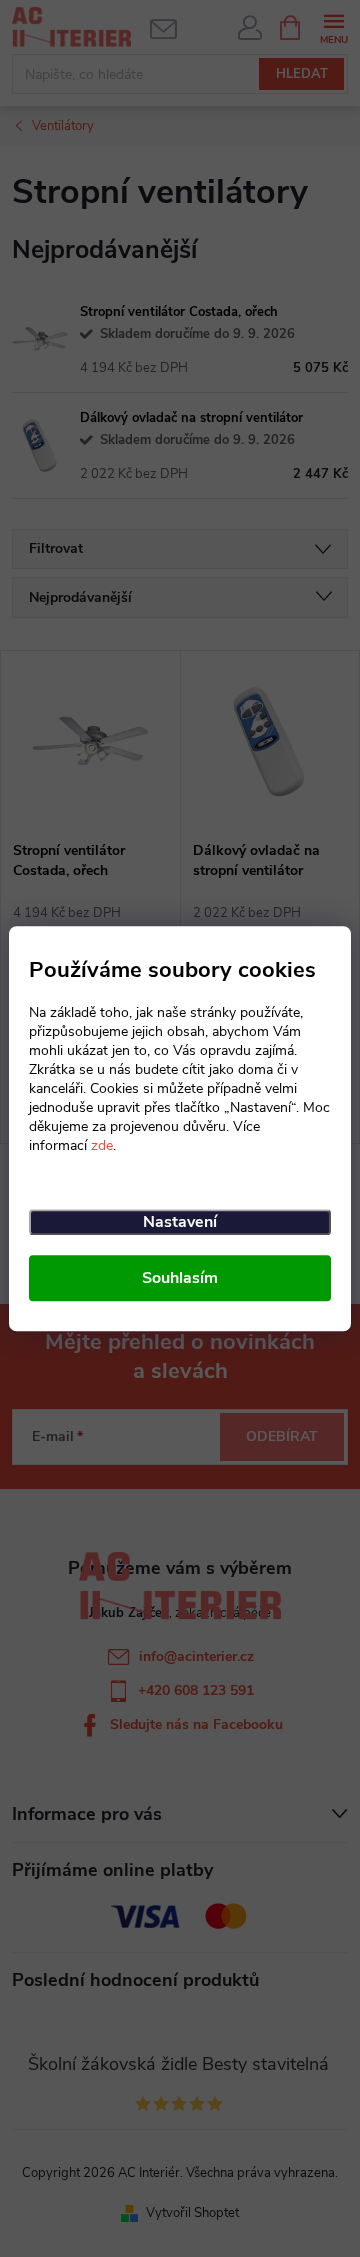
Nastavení (180, 1222)
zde (102, 1145)
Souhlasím (180, 1278)
